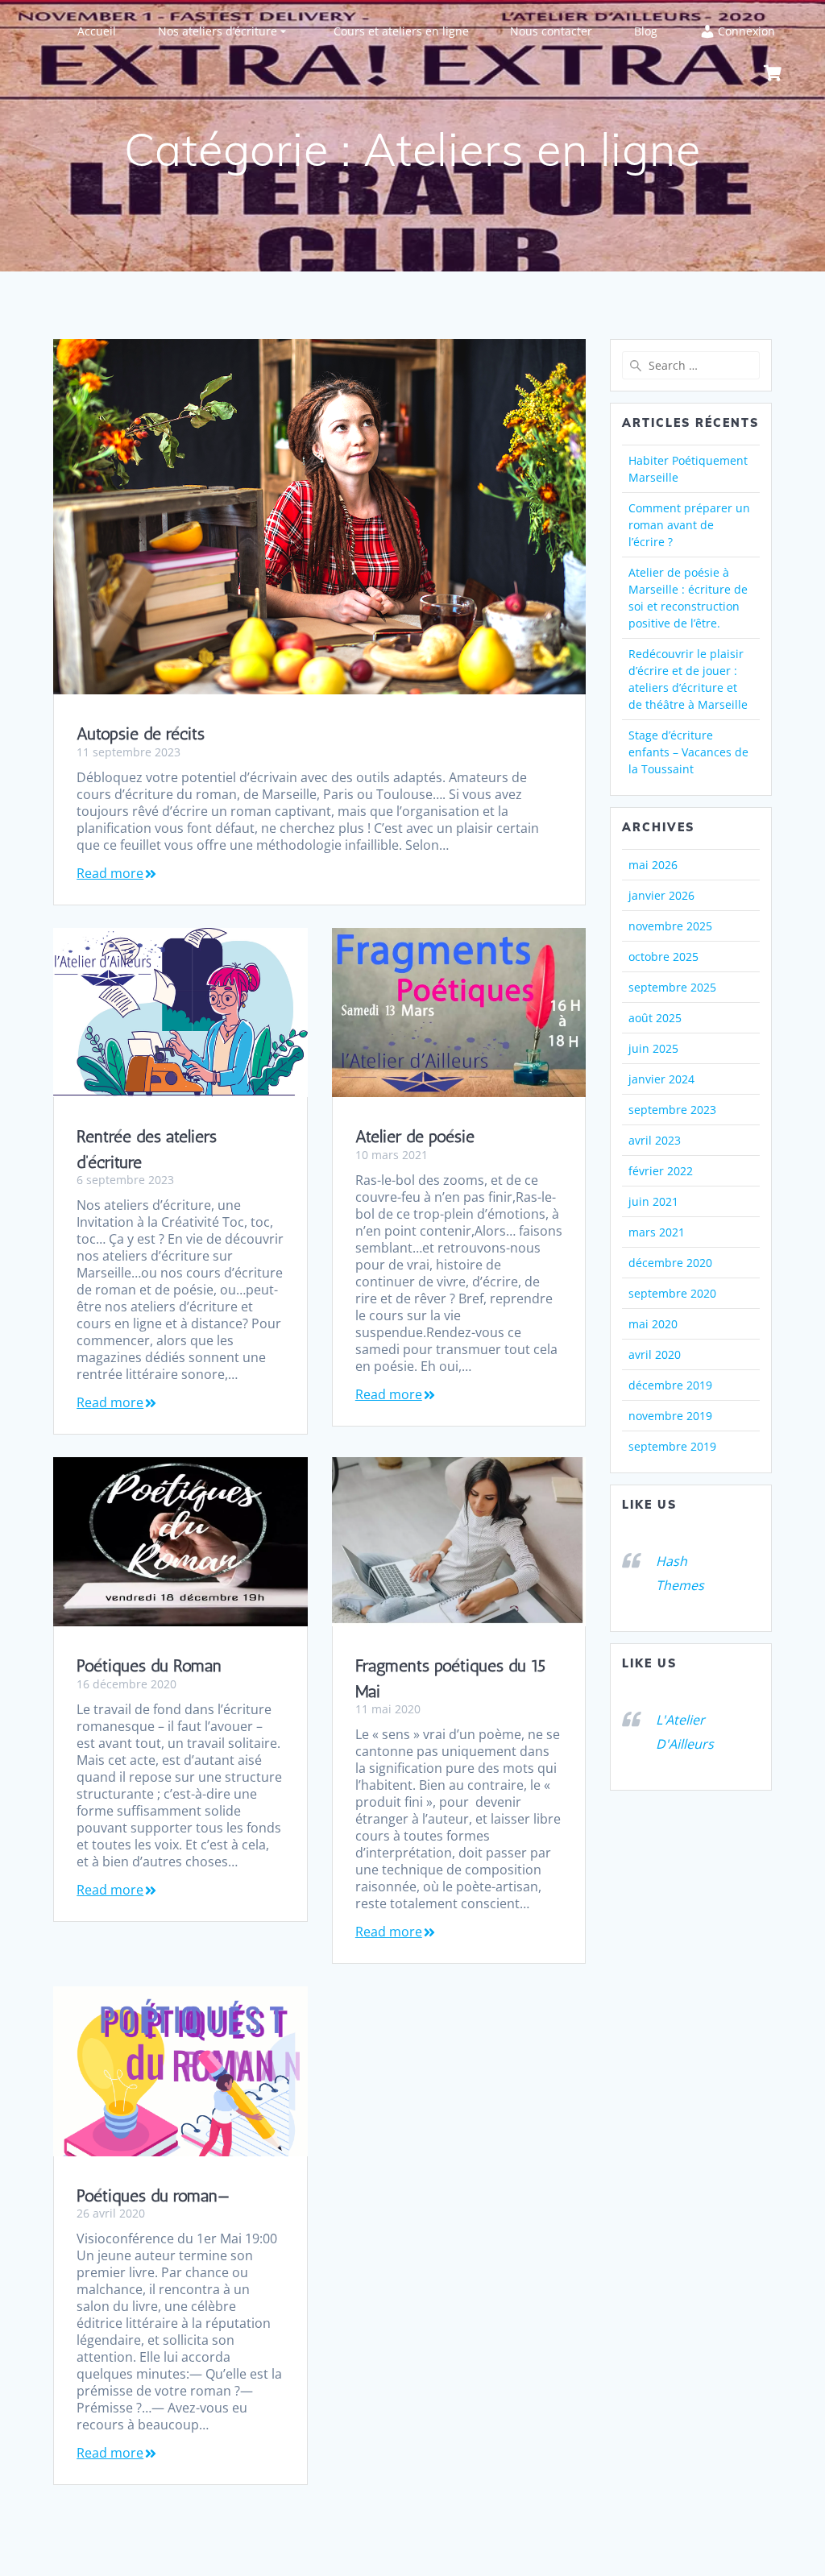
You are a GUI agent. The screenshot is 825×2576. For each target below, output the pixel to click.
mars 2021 (657, 1232)
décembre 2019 (670, 1385)
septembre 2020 (672, 1293)
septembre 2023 (672, 1110)
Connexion (746, 31)
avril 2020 (655, 1354)
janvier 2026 (661, 895)
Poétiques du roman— (153, 2195)
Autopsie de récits (141, 733)
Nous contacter (551, 31)
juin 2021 (653, 1201)
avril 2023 (655, 1140)
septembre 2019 (672, 1446)
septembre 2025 (672, 987)
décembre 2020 (670, 1263)
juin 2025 (653, 1048)
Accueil (97, 31)
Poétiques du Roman (149, 1665)
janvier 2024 (661, 1079)
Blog (646, 31)
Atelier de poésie (415, 1136)
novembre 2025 (670, 926)
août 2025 (655, 1018)
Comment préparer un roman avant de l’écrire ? (689, 525)
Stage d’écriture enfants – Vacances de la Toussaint (688, 752)
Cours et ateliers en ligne (401, 31)
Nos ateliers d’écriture (218, 31)
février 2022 (661, 1171)
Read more (110, 874)
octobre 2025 (663, 957)
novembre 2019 (670, 1416)
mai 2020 (653, 1324)
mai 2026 (653, 865)
